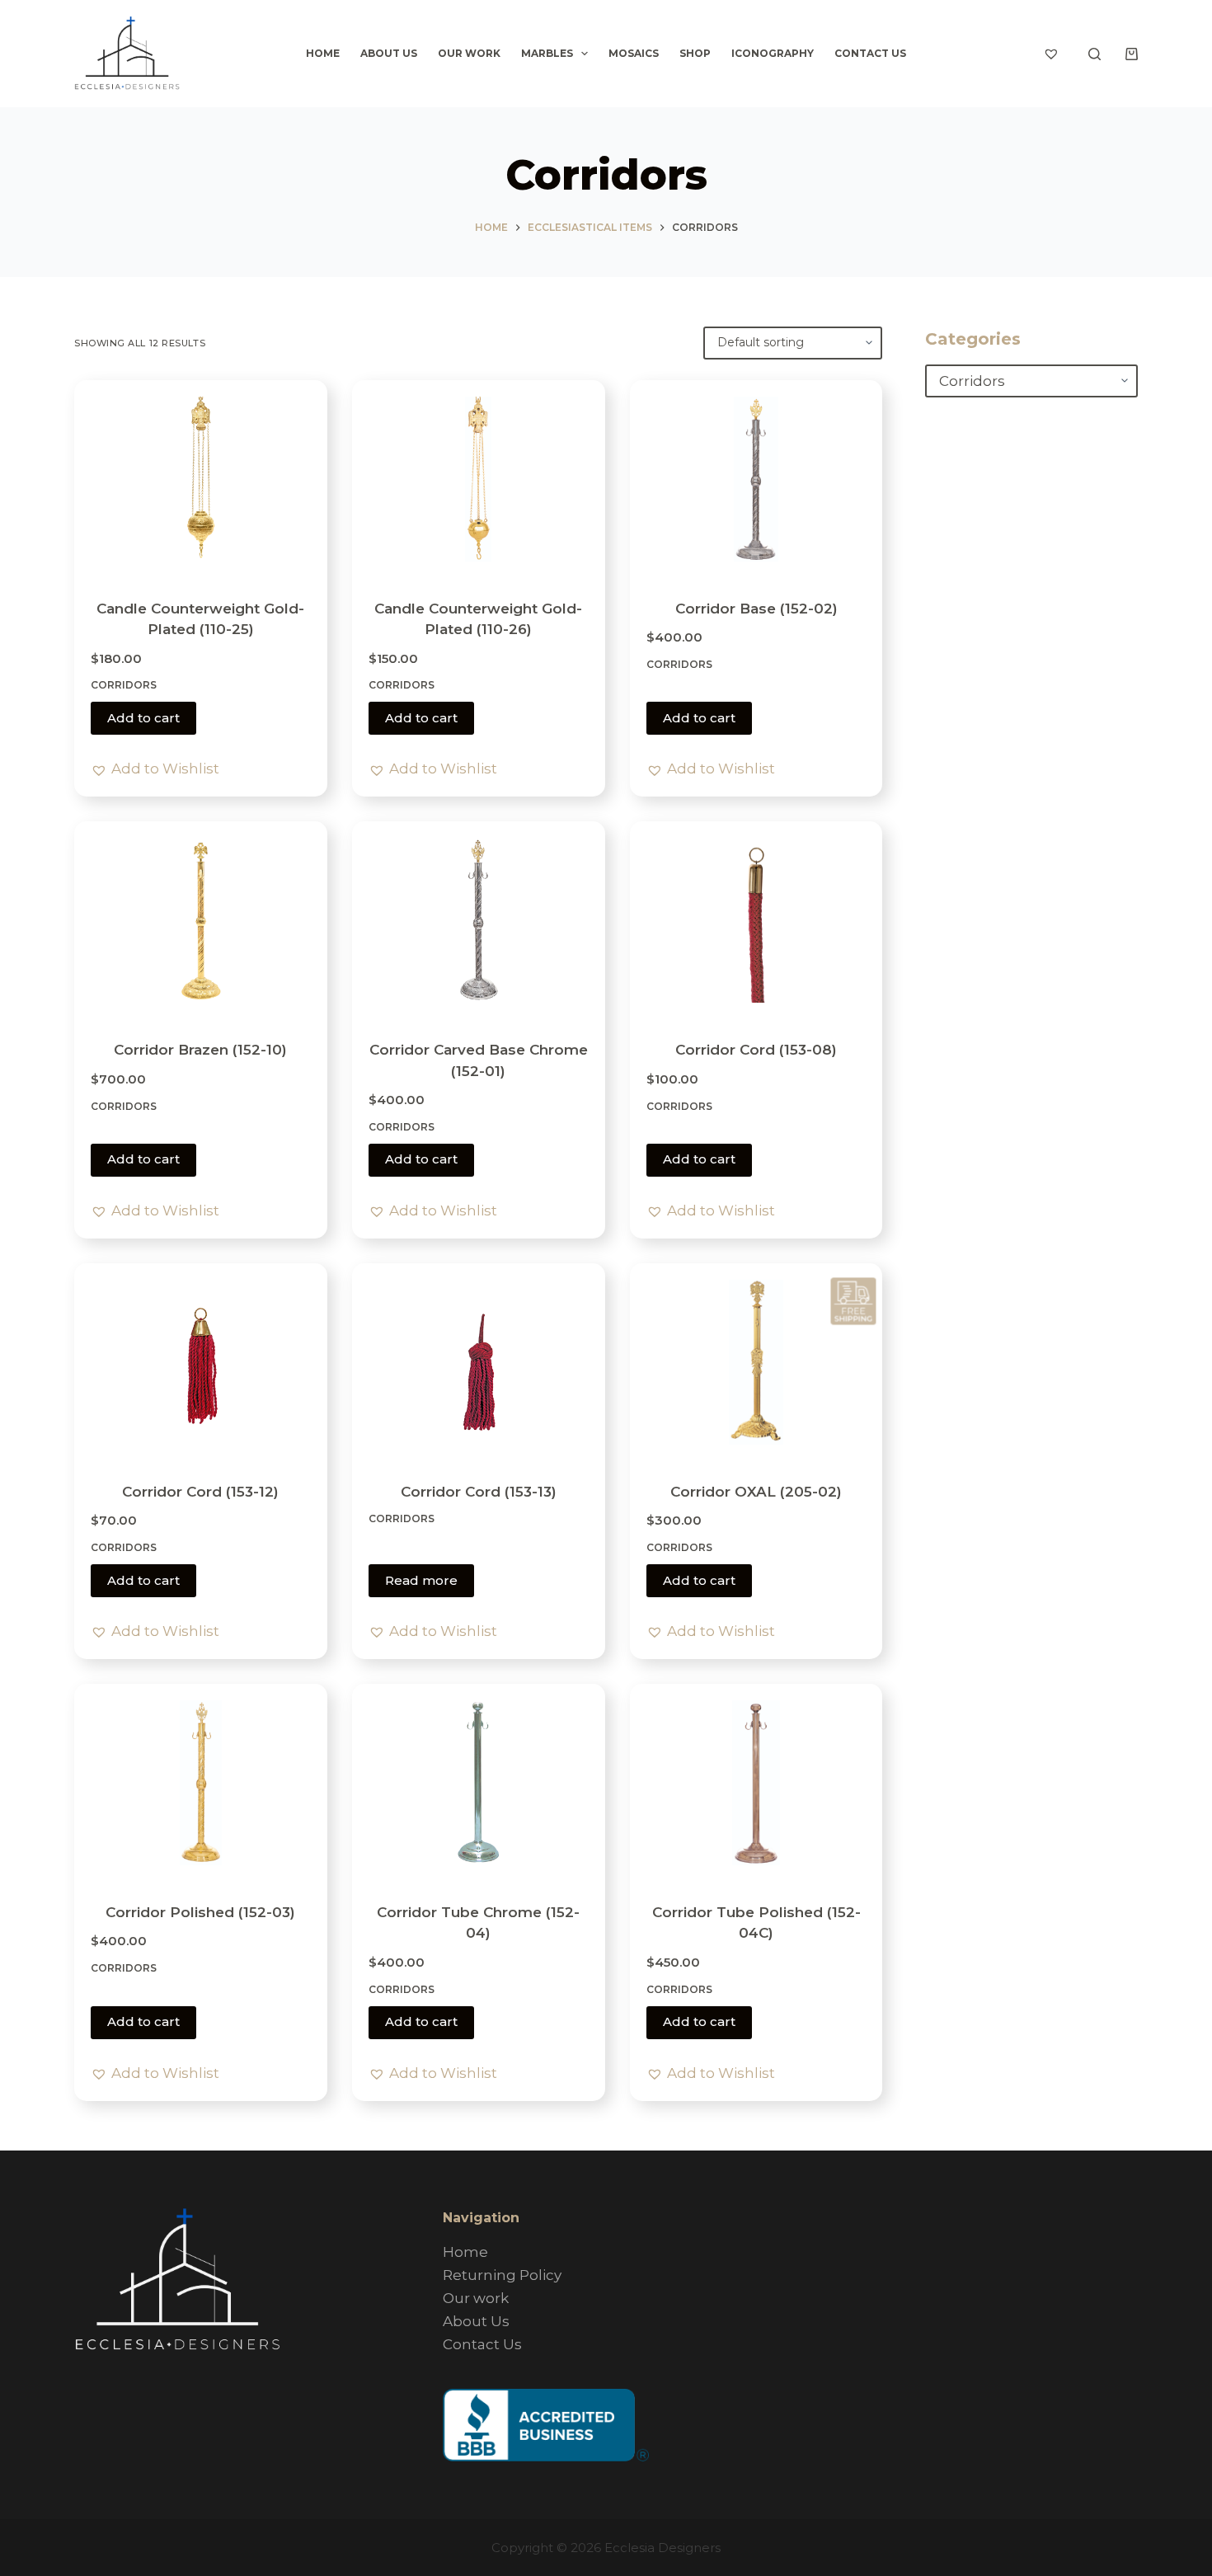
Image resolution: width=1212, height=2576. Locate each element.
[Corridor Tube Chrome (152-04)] (479, 1783)
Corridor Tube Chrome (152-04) (478, 1923)
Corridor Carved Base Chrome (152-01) (479, 1060)
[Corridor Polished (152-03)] (201, 1783)
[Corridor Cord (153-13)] (479, 1362)
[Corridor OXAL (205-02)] (756, 1362)
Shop (695, 53)
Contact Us (870, 53)
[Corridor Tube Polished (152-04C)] (756, 1783)
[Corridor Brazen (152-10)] (201, 920)
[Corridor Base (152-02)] (756, 479)
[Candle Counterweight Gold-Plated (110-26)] (479, 479)
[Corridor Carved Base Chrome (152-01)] (479, 920)
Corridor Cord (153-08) (756, 1050)
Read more (421, 1580)
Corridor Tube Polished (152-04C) (756, 1923)
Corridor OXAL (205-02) (756, 1492)
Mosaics (634, 53)
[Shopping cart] (1132, 54)
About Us (389, 53)
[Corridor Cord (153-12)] (201, 1362)
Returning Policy (502, 2275)
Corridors (124, 685)
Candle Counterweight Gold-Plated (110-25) (200, 619)
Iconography (773, 53)
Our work (469, 53)
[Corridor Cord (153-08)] (756, 920)
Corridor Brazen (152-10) (200, 1050)
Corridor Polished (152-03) (200, 1912)
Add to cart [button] (143, 718)
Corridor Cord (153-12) (200, 1492)
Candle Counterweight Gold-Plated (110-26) (478, 619)
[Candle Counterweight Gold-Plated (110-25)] (201, 479)
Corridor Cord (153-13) (479, 1492)
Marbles (547, 53)
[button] (155, 769)
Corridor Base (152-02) (756, 609)
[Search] (1095, 54)
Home (323, 53)
